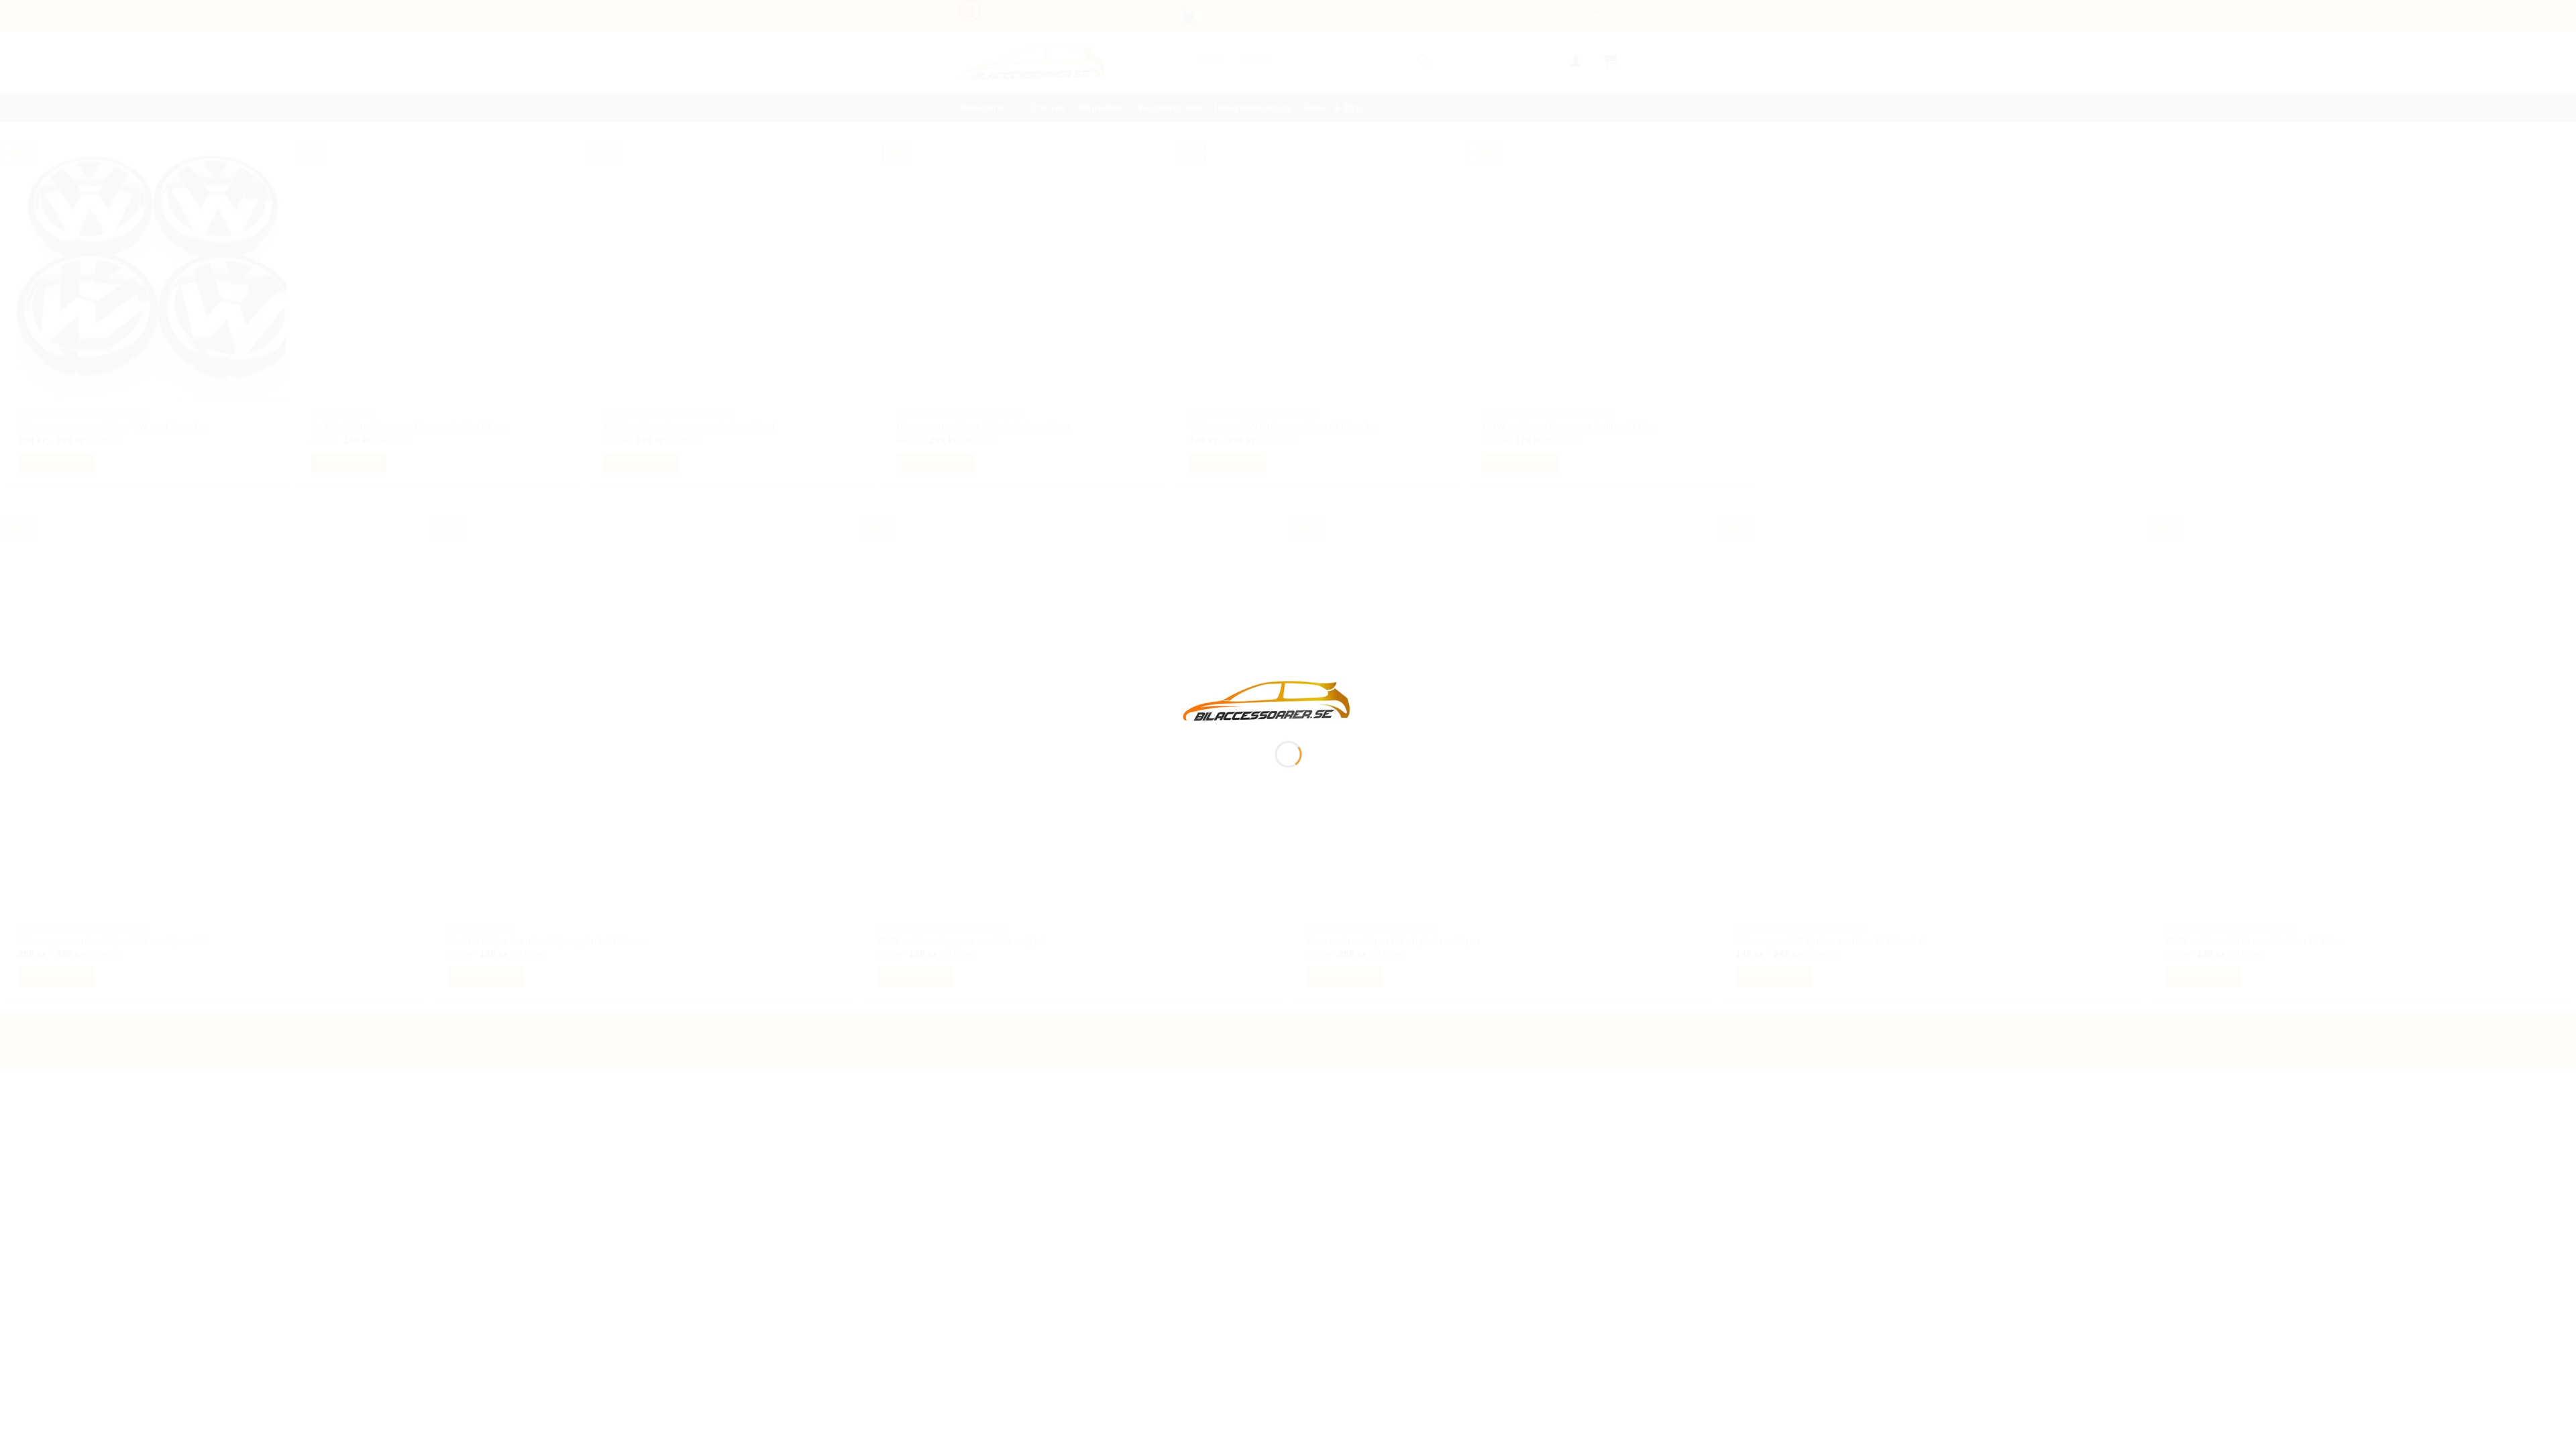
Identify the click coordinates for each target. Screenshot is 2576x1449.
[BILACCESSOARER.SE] (1267, 700)
